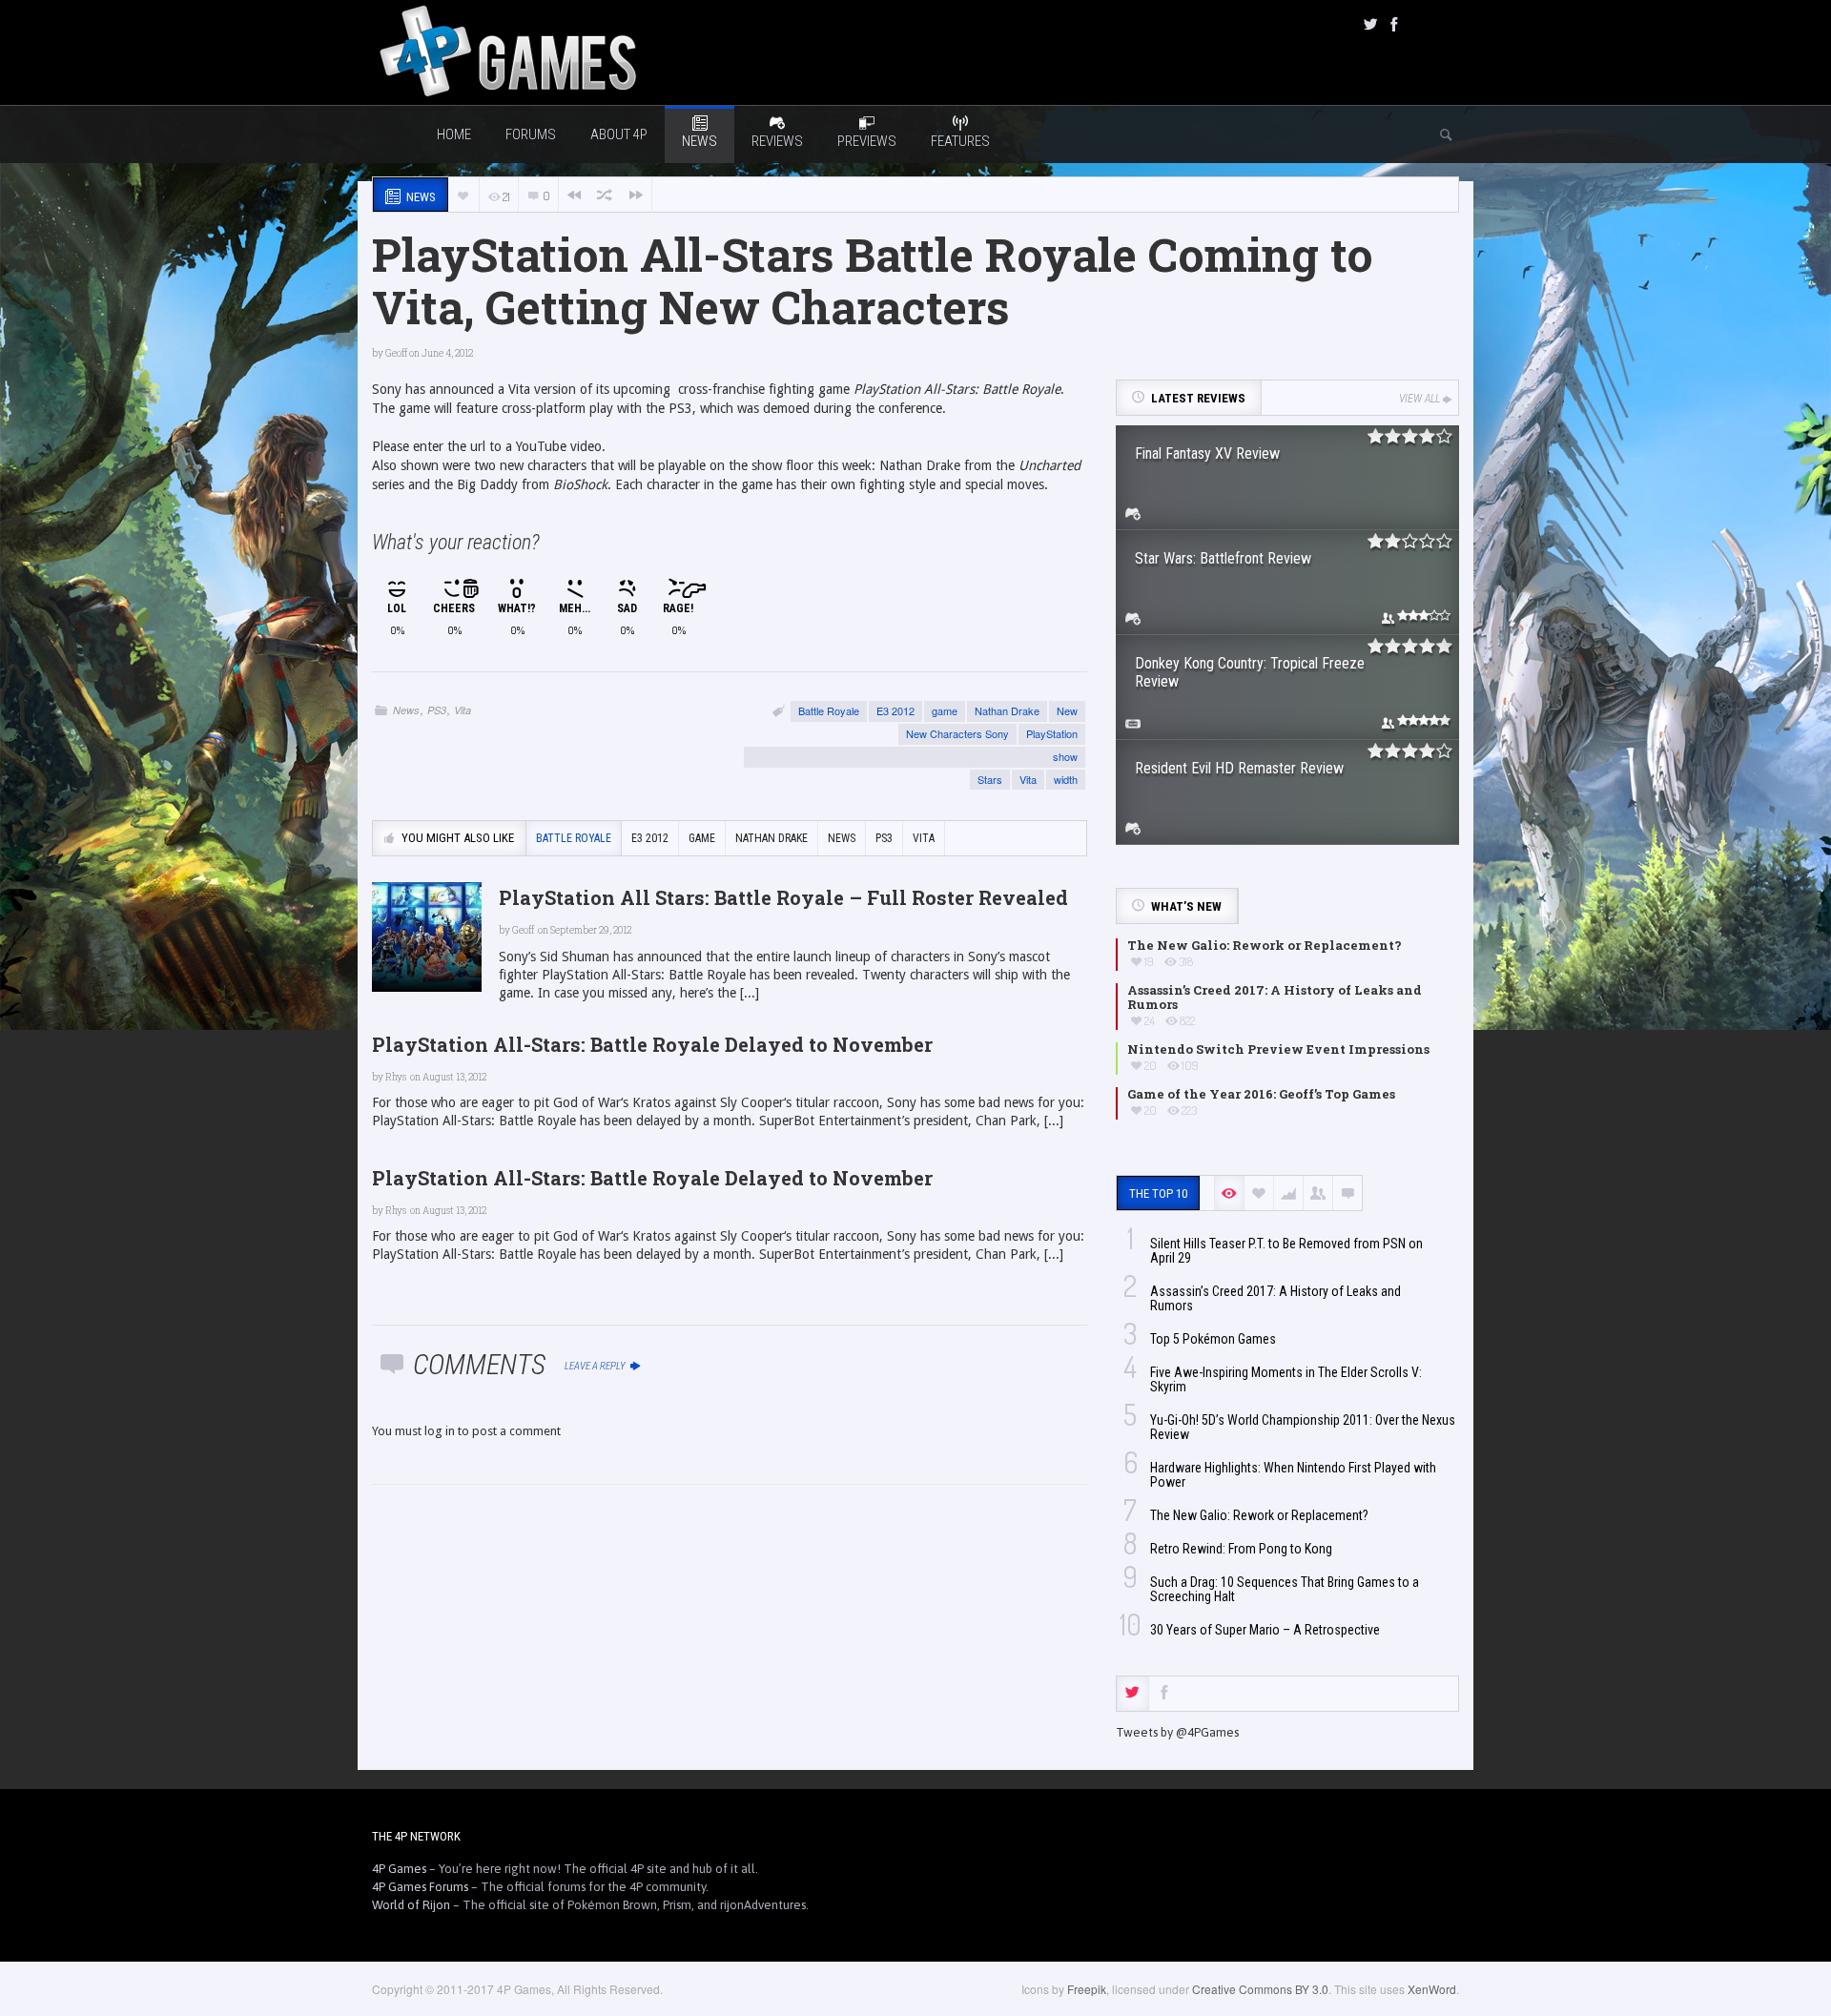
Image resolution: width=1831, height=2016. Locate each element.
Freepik (1087, 1989)
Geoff (396, 353)
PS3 (437, 710)
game (945, 710)
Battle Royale (829, 710)
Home (454, 134)
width (1066, 779)
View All (1420, 399)
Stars (990, 779)
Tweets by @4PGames (1177, 1732)
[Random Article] (605, 195)
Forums (531, 134)
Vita (463, 710)
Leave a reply (596, 1366)
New (1067, 710)
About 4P (619, 134)
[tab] (1132, 1694)
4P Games (399, 1869)
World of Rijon (411, 1905)
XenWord (1432, 1989)
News (406, 710)
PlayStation (1052, 733)
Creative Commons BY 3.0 (1260, 1989)
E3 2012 (895, 710)
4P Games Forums (420, 1887)
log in (440, 1431)
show (1065, 756)
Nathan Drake (1007, 710)
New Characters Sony (957, 733)
